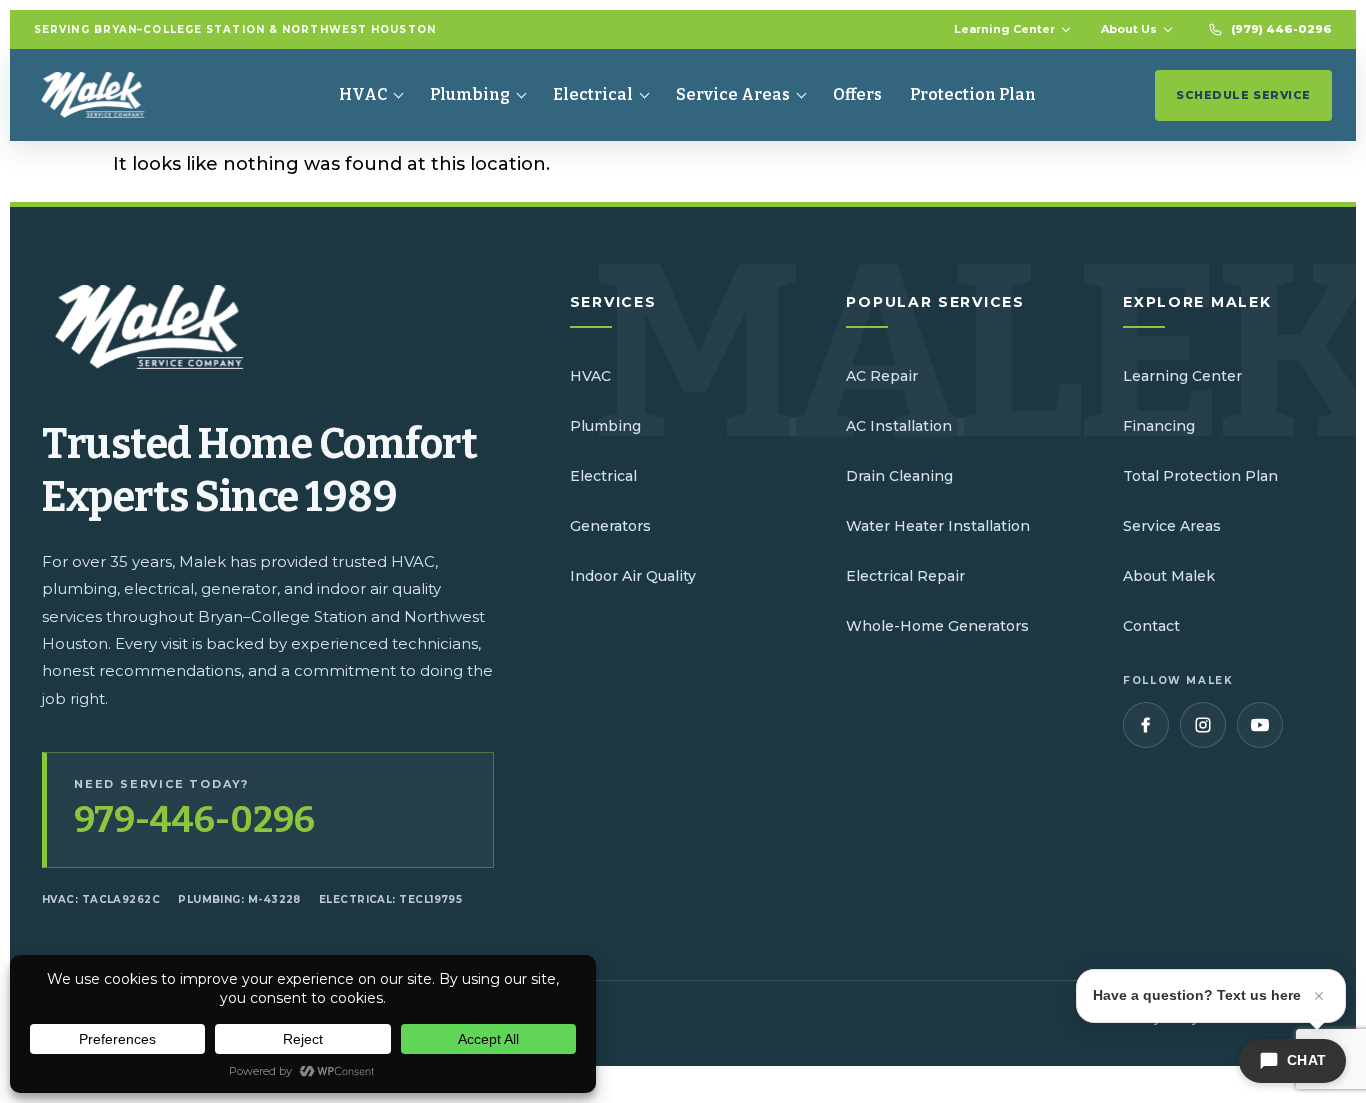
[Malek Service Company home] (108, 95)
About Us (1129, 29)
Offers (857, 94)
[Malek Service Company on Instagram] (1203, 725)
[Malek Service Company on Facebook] (1146, 725)
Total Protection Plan (1200, 476)
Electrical (593, 94)
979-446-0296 (194, 820)
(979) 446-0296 (1281, 29)
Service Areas (733, 94)
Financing (1159, 426)
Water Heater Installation (938, 526)
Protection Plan (973, 94)
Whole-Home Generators (937, 626)
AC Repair (882, 376)
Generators (610, 526)
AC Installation (899, 426)
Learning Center (1004, 29)
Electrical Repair (905, 576)
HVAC (363, 94)
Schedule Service (1243, 95)
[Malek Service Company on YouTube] (1260, 725)
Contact (1151, 626)
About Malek (1169, 576)
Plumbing (470, 94)
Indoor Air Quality (633, 576)
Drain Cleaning (899, 476)
